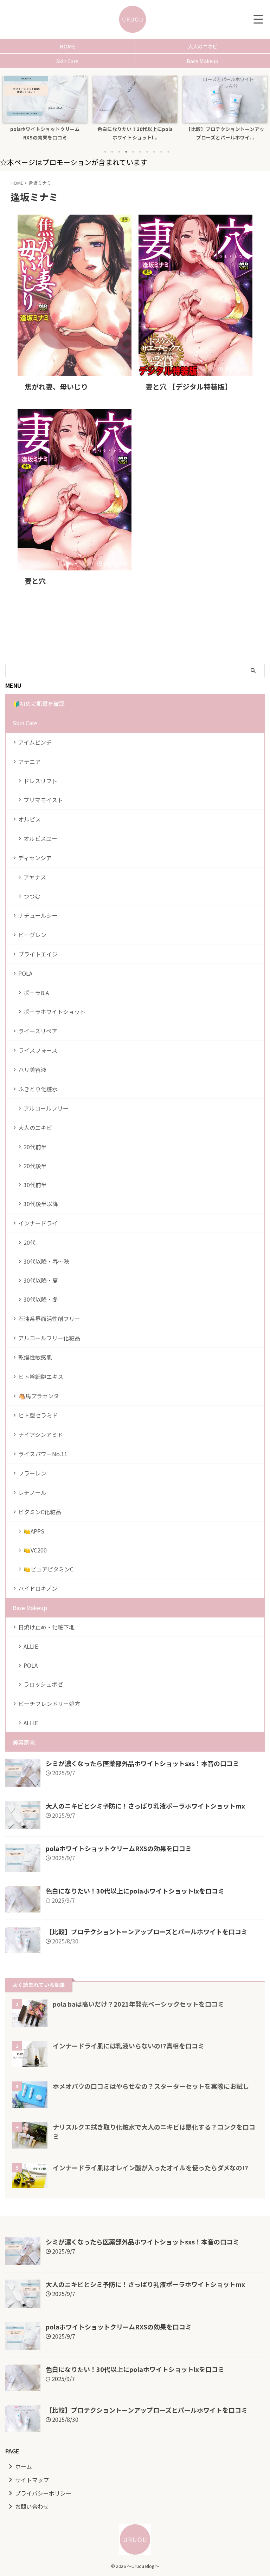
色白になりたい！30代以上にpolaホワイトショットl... (45, 133)
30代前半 (35, 1185)
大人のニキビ (202, 46)
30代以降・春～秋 (46, 1261)
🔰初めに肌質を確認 (39, 704)
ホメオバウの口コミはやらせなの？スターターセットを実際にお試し (151, 2086)
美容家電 (24, 1742)
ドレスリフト (40, 781)
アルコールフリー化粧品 (49, 1338)
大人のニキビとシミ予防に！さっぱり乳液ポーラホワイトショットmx (145, 1806)
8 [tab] (154, 152)
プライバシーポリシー (43, 2493)
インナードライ (38, 1223)
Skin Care (67, 61)
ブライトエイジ (38, 954)
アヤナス (35, 877)
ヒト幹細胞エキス (41, 1377)
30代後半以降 (41, 1204)
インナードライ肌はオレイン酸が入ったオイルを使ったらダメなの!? (150, 2168)
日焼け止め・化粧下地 (46, 1627)
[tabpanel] (45, 110)
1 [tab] (105, 152)
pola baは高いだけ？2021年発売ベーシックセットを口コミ (138, 2004)
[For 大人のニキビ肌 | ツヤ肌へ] (133, 19)
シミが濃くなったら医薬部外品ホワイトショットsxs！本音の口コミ (142, 1763)
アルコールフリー (46, 1108)
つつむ (32, 896)
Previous (9, 107)
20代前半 (35, 1147)
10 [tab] (168, 152)
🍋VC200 (35, 1550)
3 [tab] (119, 152)
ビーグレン (32, 935)
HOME (67, 46)
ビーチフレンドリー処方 (49, 1704)
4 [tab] (126, 152)
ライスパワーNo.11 (43, 1454)
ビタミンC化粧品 (40, 1512)
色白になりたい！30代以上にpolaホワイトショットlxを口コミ (135, 1891)
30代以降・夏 (41, 1280)
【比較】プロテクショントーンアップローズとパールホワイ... (135, 133)
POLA (25, 973)
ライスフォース (38, 1050)
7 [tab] (147, 152)
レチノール (32, 1492)
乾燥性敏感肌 (35, 1357)
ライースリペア (38, 1031)
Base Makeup (202, 61)
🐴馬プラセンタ (39, 1396)
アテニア (30, 761)
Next (261, 107)
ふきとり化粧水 (38, 1089)
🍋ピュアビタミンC (49, 1569)
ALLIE (31, 1646)
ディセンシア (35, 858)
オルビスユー (40, 838)
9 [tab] (161, 152)
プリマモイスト (43, 800)
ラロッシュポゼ (43, 1684)
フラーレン (32, 1473)
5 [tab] (133, 152)
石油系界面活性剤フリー (49, 1319)
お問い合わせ (32, 2506)
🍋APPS (34, 1531)
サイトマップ (32, 2480)
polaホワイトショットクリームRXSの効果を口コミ (119, 1848)
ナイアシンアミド (41, 1434)
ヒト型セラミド (38, 1415)
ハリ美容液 (32, 1070)
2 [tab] (112, 152)
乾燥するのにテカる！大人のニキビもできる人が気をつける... (225, 133)
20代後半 (35, 1166)
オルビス (30, 819)
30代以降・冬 (41, 1299)
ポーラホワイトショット (54, 1012)
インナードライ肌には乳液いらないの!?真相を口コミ (128, 2046)
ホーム (24, 2466)
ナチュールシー (38, 915)
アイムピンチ (35, 742)
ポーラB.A (36, 993)
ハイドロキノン (38, 1588)
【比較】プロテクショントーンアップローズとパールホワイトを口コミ (147, 1931)
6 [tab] (140, 152)
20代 (30, 1242)
